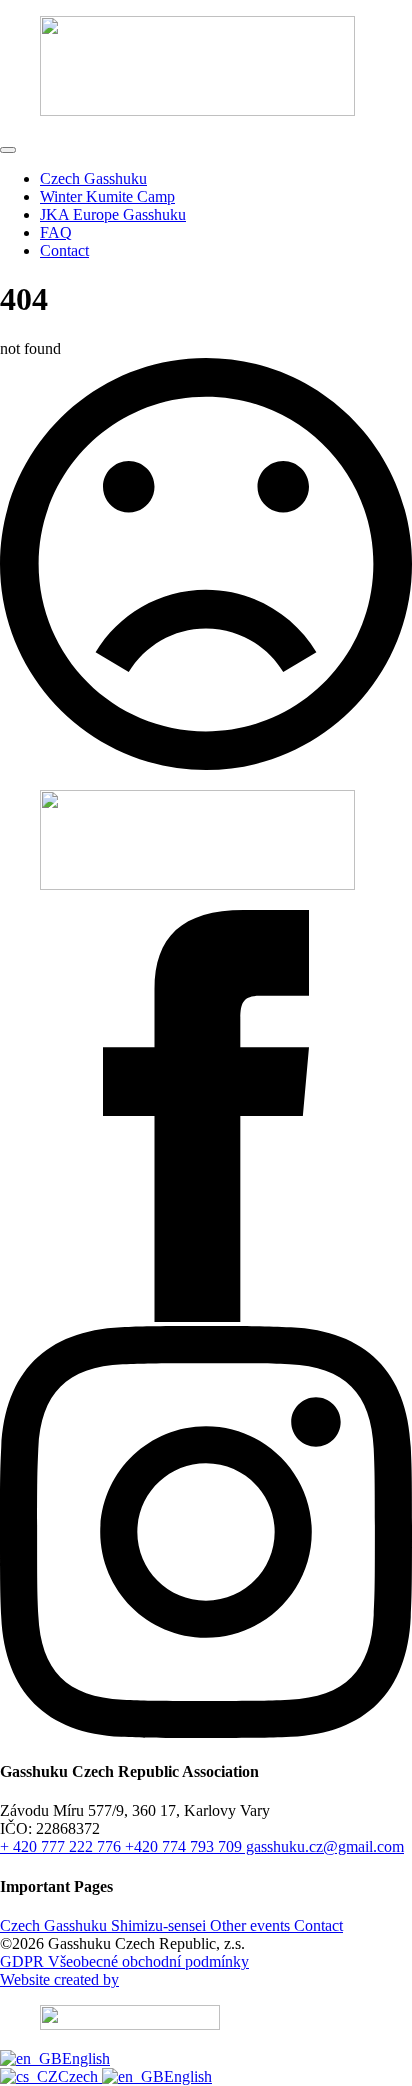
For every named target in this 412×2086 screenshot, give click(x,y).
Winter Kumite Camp (107, 196)
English (86, 2058)
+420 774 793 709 (181, 1846)
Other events (248, 1925)
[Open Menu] (8, 150)
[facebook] (206, 1316)
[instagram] (206, 1732)
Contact (64, 250)
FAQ (56, 232)
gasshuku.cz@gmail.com (323, 1846)
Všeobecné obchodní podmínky (146, 1961)
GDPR (22, 1961)
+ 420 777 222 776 (60, 1846)
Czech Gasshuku (93, 178)
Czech (80, 2076)
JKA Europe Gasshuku (113, 214)
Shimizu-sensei (156, 1925)
